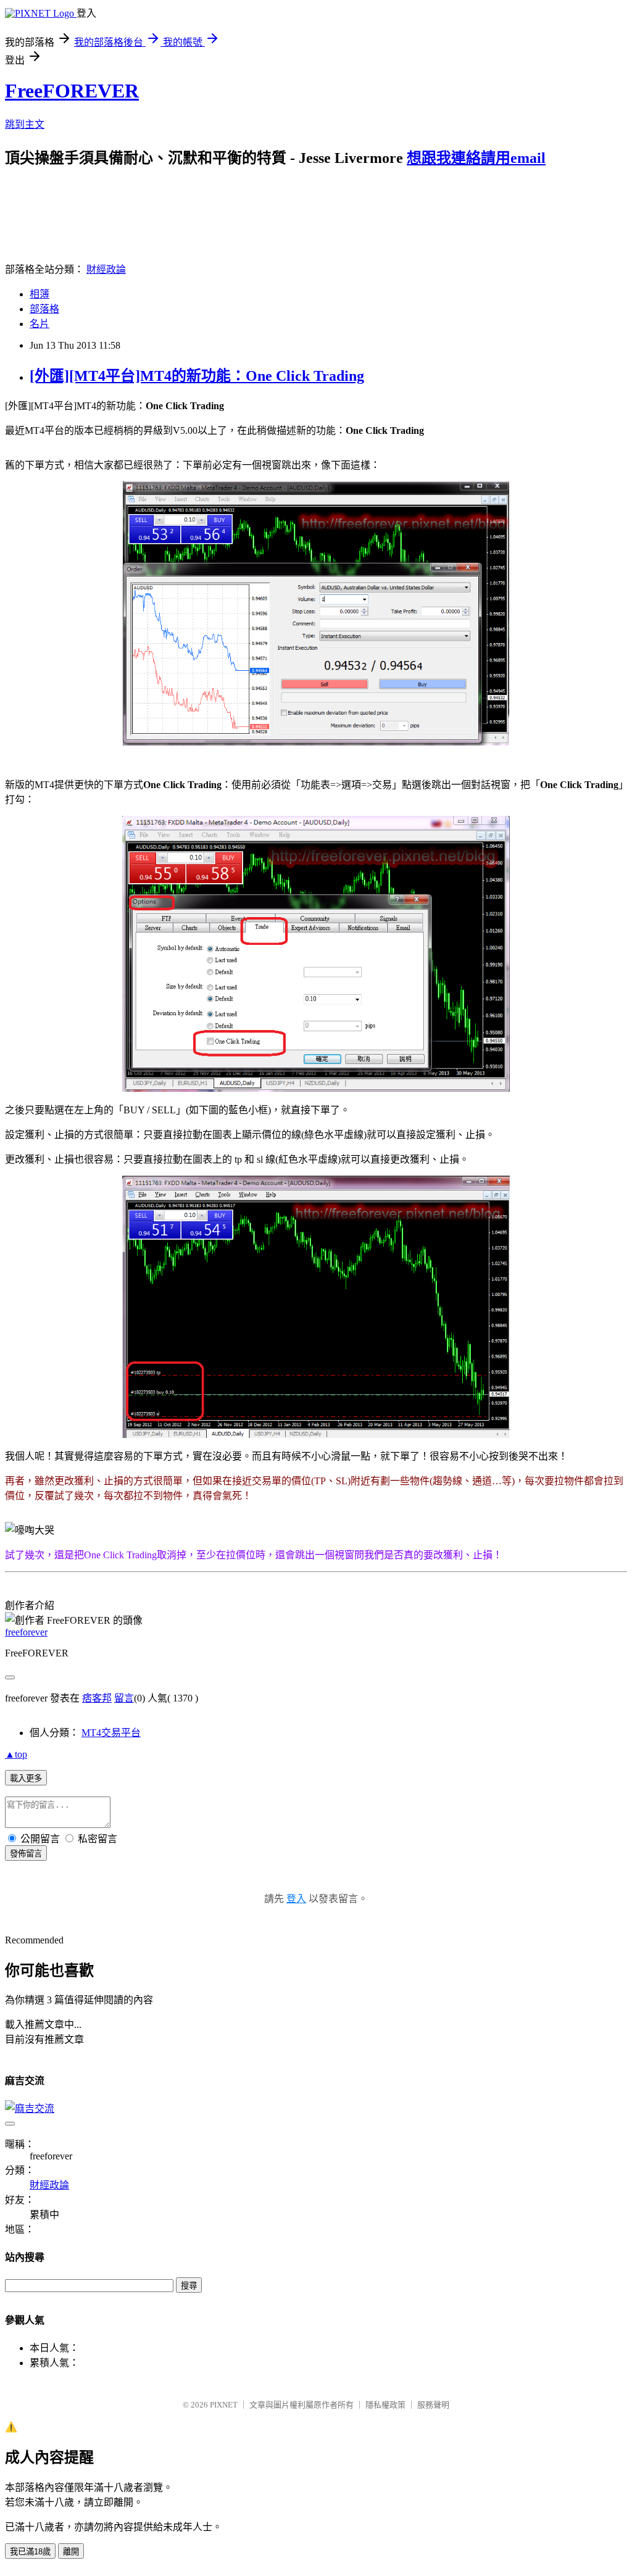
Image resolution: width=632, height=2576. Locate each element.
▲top (16, 1754)
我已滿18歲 (30, 2552)
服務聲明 (433, 2405)
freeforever (26, 1632)
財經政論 (106, 269)
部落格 (44, 309)
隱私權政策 (385, 2405)
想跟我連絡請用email (476, 158)
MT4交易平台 (111, 1733)
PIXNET (224, 2405)
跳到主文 (25, 124)
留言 (124, 1698)
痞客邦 (97, 1698)
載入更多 (26, 1778)
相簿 (39, 294)
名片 (39, 324)
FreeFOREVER (72, 91)
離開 (71, 2552)
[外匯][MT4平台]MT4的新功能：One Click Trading (197, 376)
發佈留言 (26, 1854)
